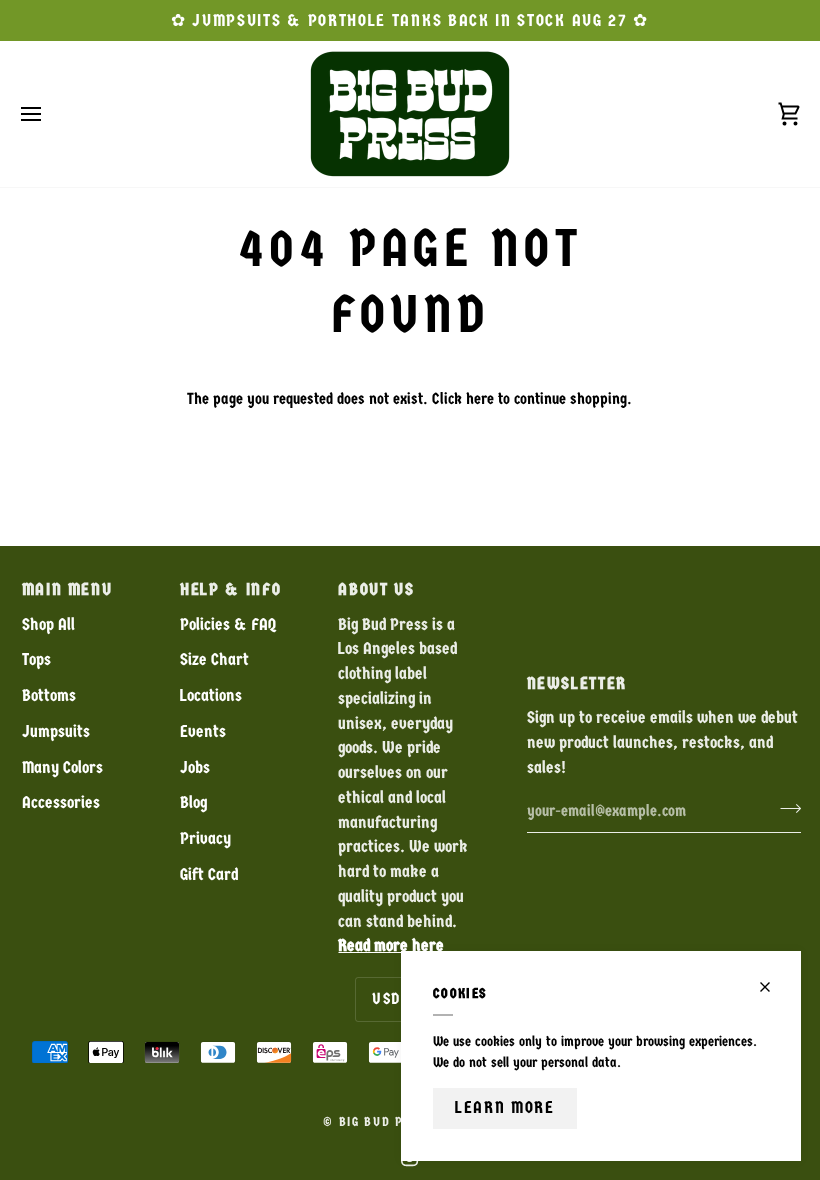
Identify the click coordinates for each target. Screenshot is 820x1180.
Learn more (505, 1107)
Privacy (205, 838)
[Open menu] (49, 114)
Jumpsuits (56, 731)
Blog (193, 802)
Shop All (48, 624)
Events (203, 731)
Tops (36, 659)
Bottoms (49, 695)
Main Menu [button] (67, 589)
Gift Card (209, 874)
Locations (211, 695)
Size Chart (214, 659)
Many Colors (62, 767)
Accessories (61, 802)
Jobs (195, 767)
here (480, 398)
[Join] (784, 809)
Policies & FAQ (228, 624)
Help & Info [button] (230, 589)
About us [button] (376, 589)
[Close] (773, 987)
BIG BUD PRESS (387, 1122)
